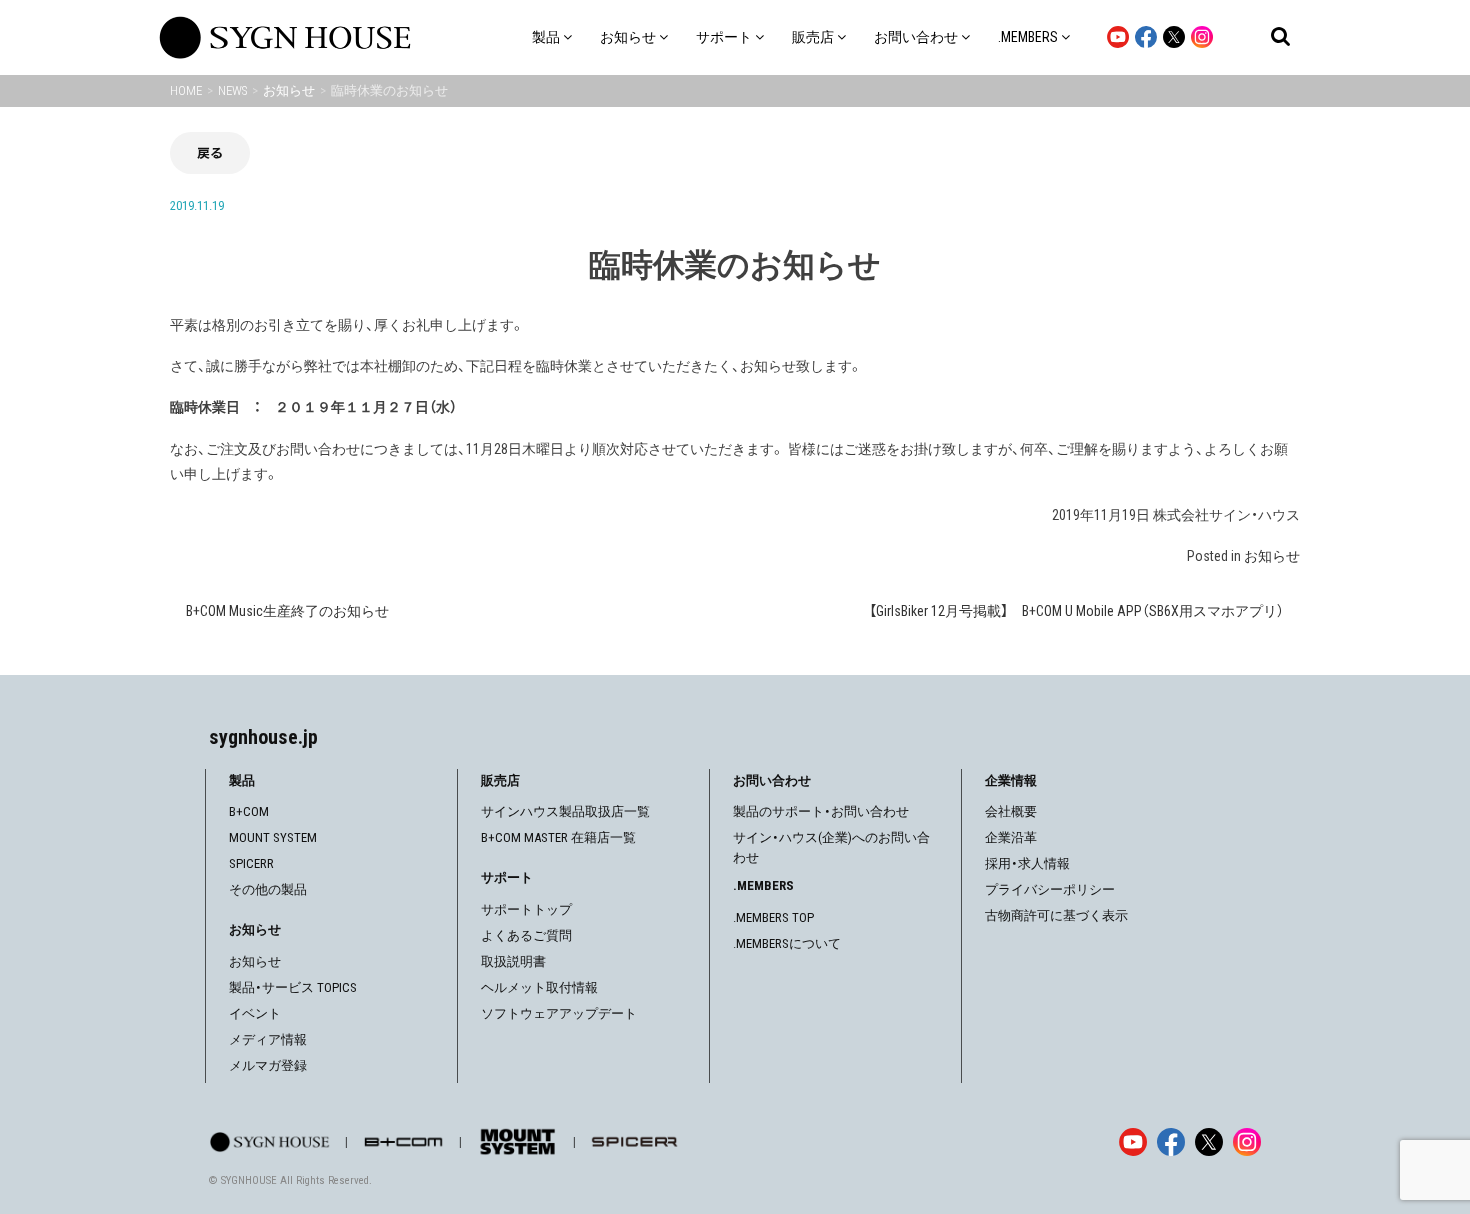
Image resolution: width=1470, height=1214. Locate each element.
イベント (255, 1013)
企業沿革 (1011, 837)
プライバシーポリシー (1050, 889)
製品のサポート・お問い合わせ (821, 811)
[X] (1209, 1142)
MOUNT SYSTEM (273, 837)
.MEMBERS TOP (773, 917)
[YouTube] (1133, 1142)
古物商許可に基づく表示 (1056, 915)
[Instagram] (1247, 1142)
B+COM (249, 811)
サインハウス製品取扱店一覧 (565, 811)
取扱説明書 (513, 961)
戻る (210, 152)
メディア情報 (268, 1039)
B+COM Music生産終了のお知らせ (287, 611)
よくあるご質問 (526, 935)
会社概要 (1011, 811)
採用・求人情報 (1027, 863)
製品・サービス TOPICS (293, 987)
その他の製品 (268, 889)
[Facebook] (1171, 1142)
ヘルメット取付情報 (539, 987)
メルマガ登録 (268, 1065)
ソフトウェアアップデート (559, 1013)
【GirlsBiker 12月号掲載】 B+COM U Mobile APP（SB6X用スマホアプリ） (1076, 611)
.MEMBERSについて (787, 943)
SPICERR (251, 863)
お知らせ (1272, 556)
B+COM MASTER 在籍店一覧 (558, 837)
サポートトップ (526, 909)
